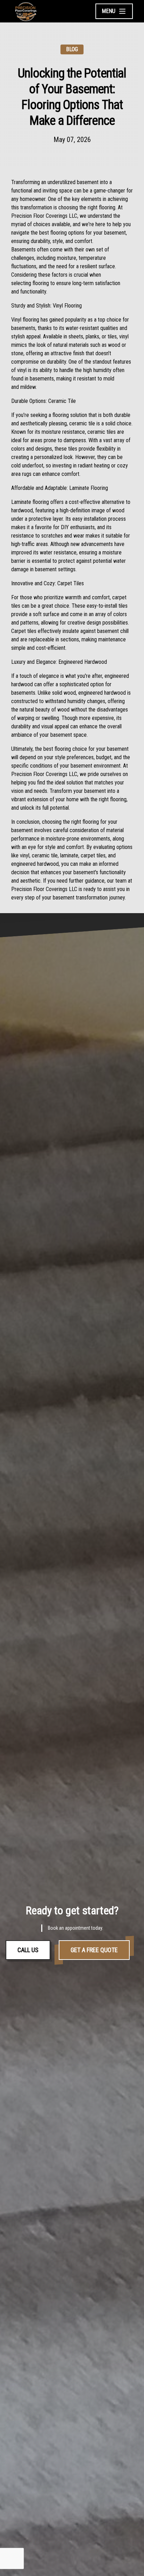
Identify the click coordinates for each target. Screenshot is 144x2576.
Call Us (28, 1950)
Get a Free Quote (94, 1950)
